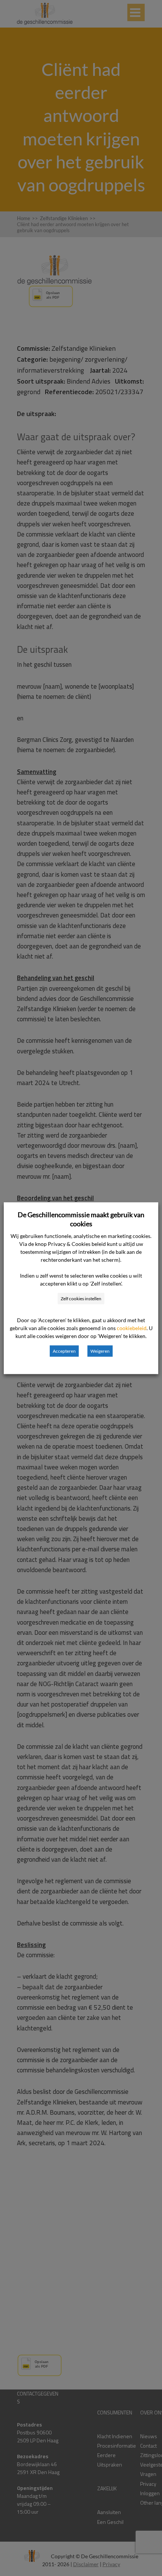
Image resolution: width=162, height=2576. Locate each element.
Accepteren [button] (64, 1351)
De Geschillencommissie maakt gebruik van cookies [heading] (81, 1219)
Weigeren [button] (100, 1351)
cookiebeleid (132, 1328)
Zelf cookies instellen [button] (81, 1298)
